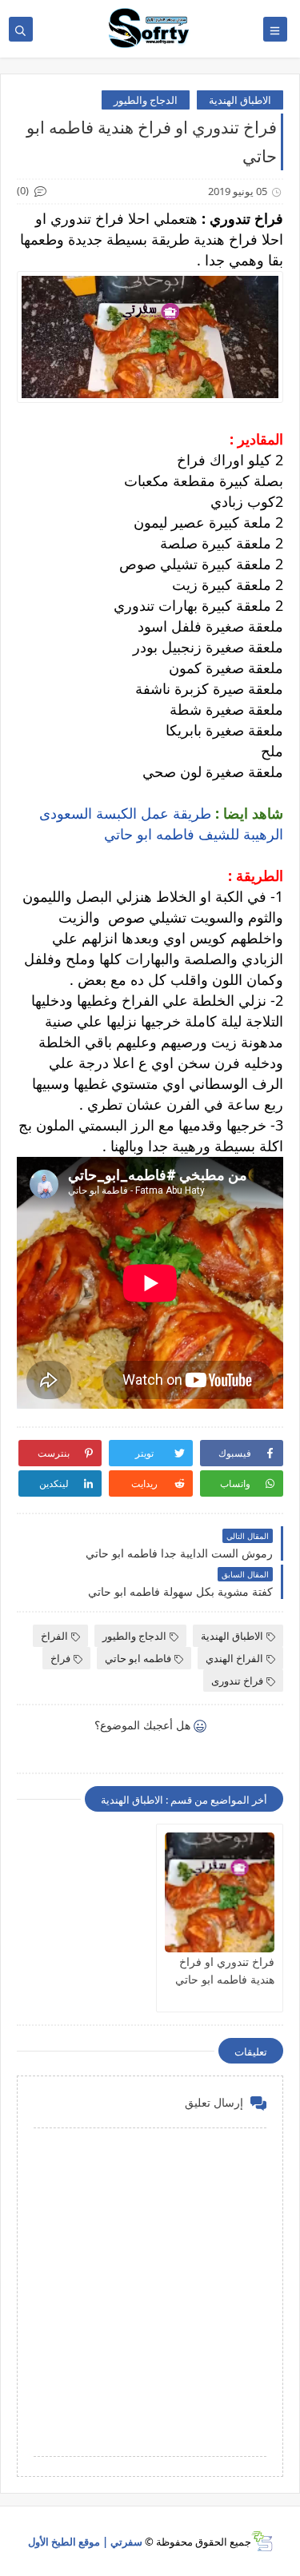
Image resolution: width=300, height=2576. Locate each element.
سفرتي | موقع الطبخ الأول (85, 2542)
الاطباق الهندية (240, 100)
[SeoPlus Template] (262, 2541)
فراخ (60, 1658)
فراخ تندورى (237, 1681)
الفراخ (54, 1636)
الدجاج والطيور (146, 100)
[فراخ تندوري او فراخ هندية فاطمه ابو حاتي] (220, 1892)
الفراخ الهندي (234, 1658)
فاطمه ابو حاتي (138, 1658)
